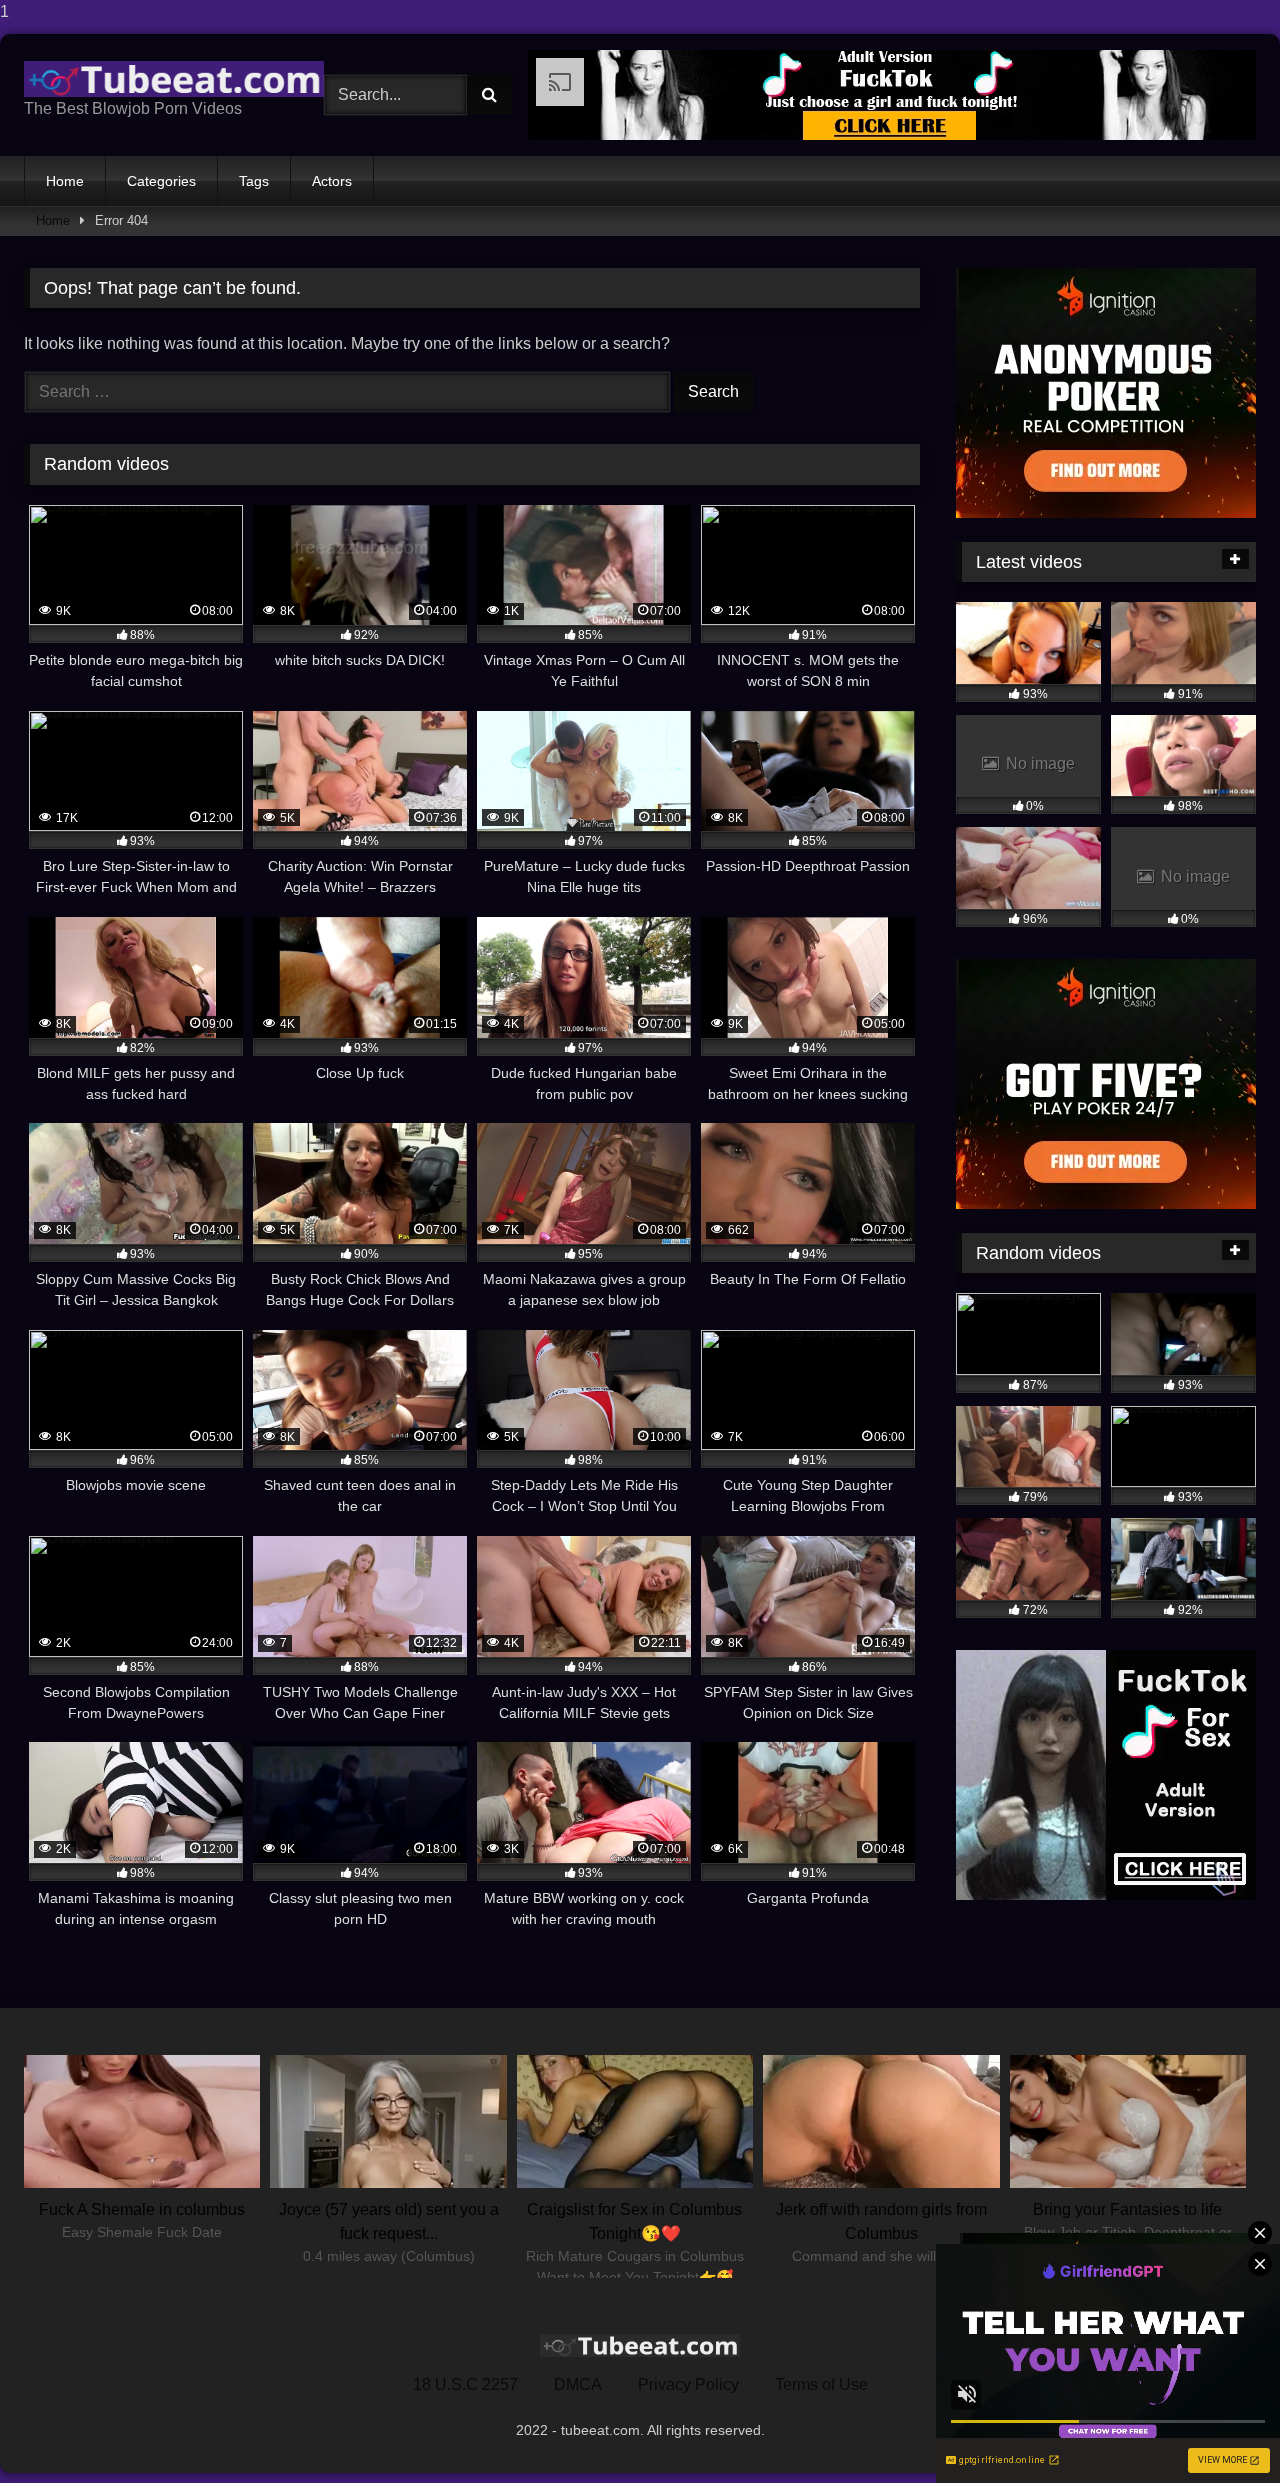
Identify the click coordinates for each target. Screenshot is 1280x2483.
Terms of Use (821, 2384)
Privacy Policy (688, 2384)
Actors (332, 181)
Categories (161, 181)
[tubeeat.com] (174, 79)
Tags (254, 181)
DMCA (578, 2384)
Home (65, 181)
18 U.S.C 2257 (465, 2384)
